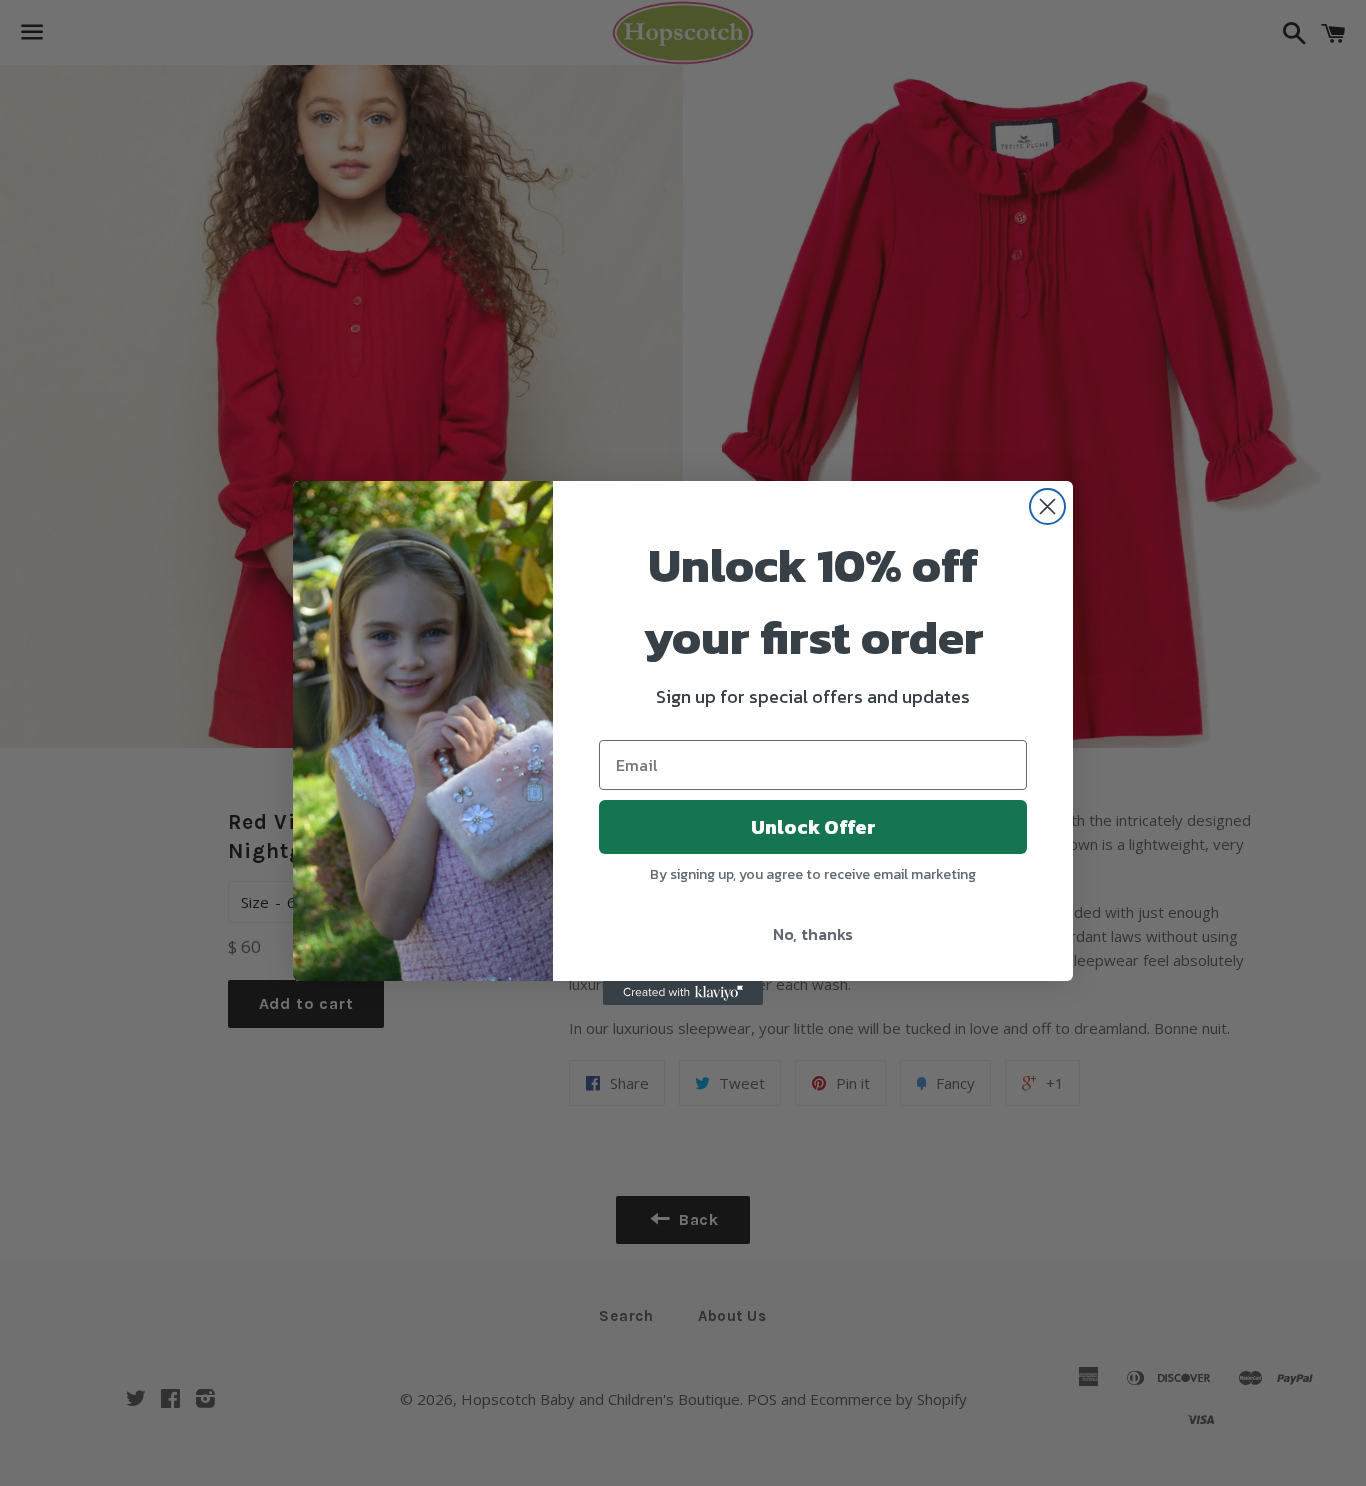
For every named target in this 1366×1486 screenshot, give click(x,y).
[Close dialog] (1047, 506)
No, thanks (813, 934)
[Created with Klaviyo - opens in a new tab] (683, 993)
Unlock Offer (813, 827)
